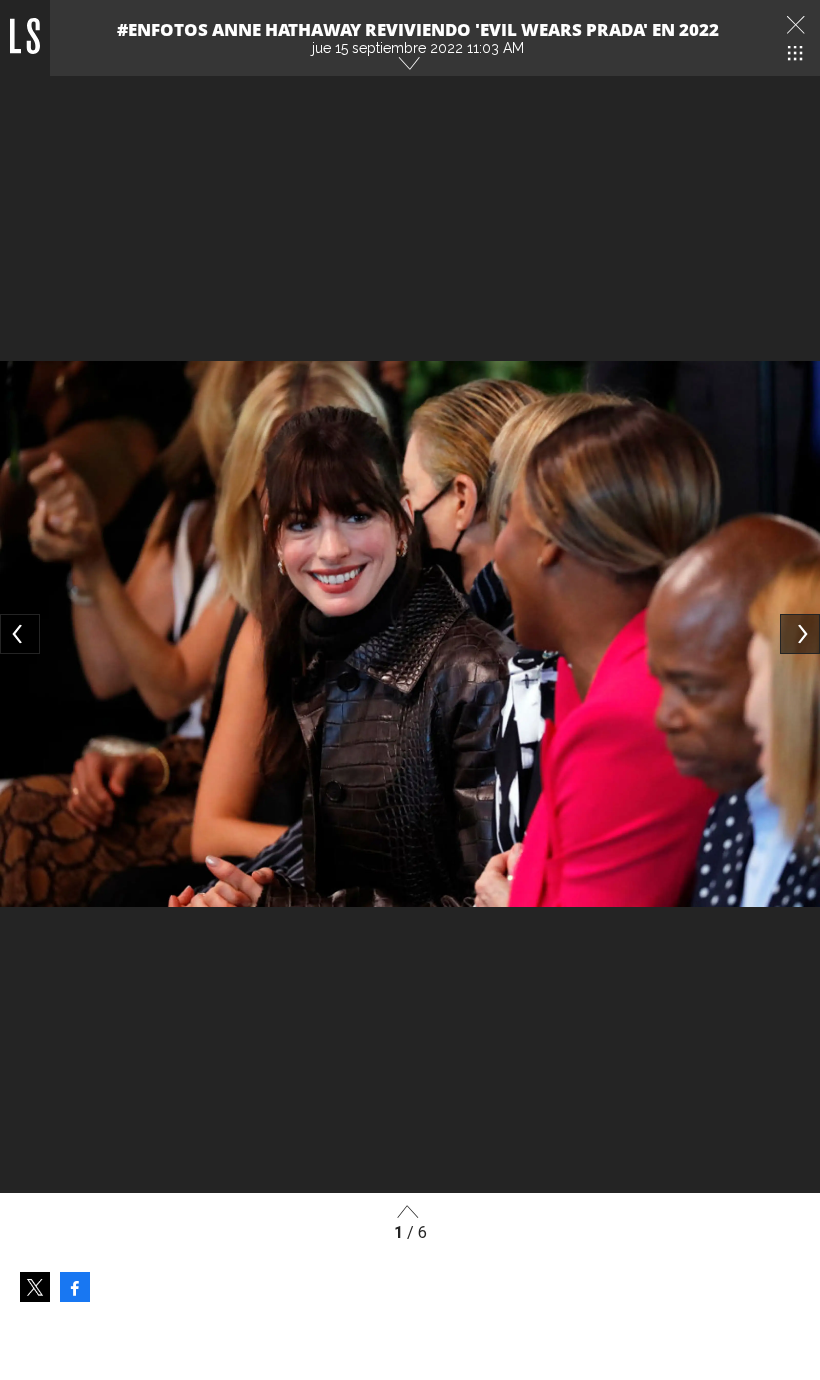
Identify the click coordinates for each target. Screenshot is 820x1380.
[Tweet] (35, 1287)
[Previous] (20, 634)
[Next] (800, 634)
